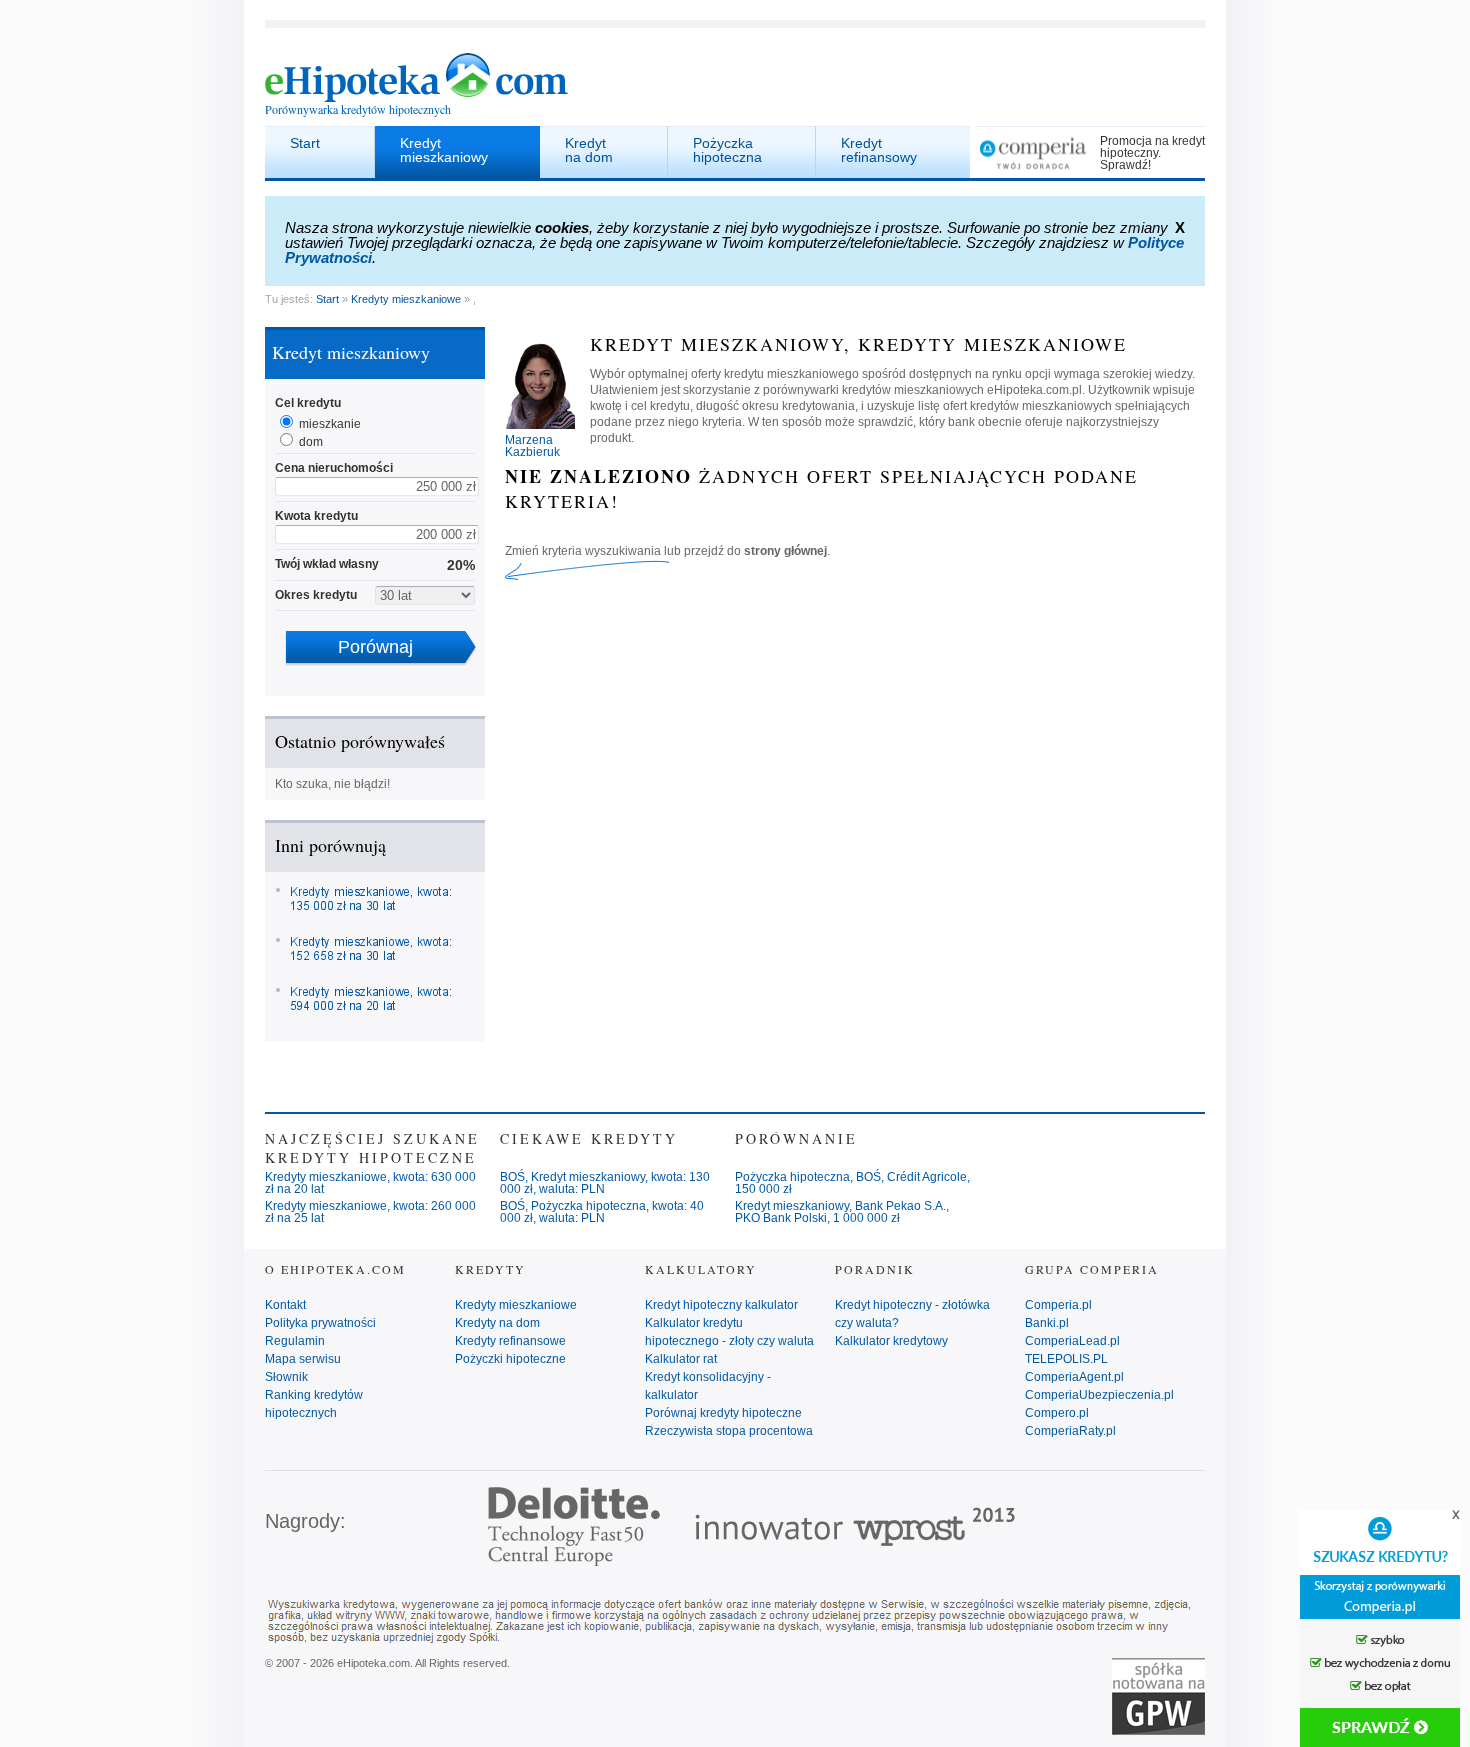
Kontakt (285, 1305)
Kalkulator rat (681, 1359)
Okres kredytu (316, 595)
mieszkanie (330, 424)
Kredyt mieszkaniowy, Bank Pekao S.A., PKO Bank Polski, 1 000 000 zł (842, 1212)
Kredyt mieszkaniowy (444, 150)
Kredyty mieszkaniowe (406, 299)
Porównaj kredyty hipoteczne (723, 1413)
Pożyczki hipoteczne (510, 1359)
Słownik (286, 1377)
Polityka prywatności (320, 1323)
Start (305, 143)
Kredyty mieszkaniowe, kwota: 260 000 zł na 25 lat (370, 1212)
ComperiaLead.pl (1072, 1341)
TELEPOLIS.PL (1066, 1359)
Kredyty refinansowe (510, 1341)
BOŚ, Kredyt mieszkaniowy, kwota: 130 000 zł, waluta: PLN (605, 1183)
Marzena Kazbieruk (532, 446)
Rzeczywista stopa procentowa (729, 1431)
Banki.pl (1047, 1323)
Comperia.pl (1058, 1305)
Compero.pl (1057, 1413)
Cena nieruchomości (334, 468)
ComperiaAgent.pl (1074, 1377)
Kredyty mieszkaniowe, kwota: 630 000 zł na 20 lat (370, 1183)
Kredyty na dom (497, 1323)
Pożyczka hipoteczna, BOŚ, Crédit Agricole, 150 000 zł (852, 1183)
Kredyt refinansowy (879, 150)
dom (311, 442)
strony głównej (785, 551)
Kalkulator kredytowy (891, 1341)
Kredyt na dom (589, 150)
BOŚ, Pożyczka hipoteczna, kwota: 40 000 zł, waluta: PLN (602, 1212)
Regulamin (295, 1341)
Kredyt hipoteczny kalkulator (721, 1305)
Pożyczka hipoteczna (727, 150)
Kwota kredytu (316, 516)
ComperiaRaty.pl (1070, 1431)
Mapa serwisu (303, 1359)
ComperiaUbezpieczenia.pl (1099, 1395)
